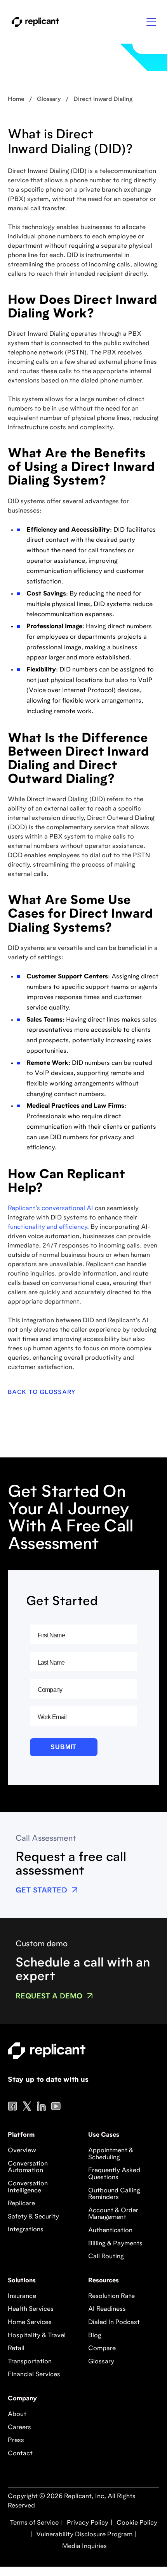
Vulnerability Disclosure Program (83, 2535)
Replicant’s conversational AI (50, 1209)
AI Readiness (107, 2309)
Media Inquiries (84, 2546)
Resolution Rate (111, 2296)
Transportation (30, 2362)
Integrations (26, 2230)
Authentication (110, 2231)
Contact (20, 2454)
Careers (19, 2428)
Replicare (21, 2204)
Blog (95, 2336)
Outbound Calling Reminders (114, 2194)
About (17, 2414)
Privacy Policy (87, 2523)
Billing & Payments (115, 2244)
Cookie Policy (136, 2523)
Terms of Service (34, 2523)
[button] (151, 22)
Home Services (30, 2322)
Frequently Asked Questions (114, 2174)
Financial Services (34, 2375)
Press (16, 2440)
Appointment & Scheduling (111, 2154)
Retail (16, 2349)
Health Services (31, 2309)
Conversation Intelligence (28, 2187)
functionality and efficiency (47, 1227)
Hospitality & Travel (37, 2336)
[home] (33, 22)
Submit (63, 1747)
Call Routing (106, 2257)
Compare (102, 2349)
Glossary (101, 2362)
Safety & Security (33, 2217)
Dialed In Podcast (114, 2322)
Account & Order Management (113, 2214)
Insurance (22, 2296)
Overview (22, 2151)
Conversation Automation (28, 2167)
